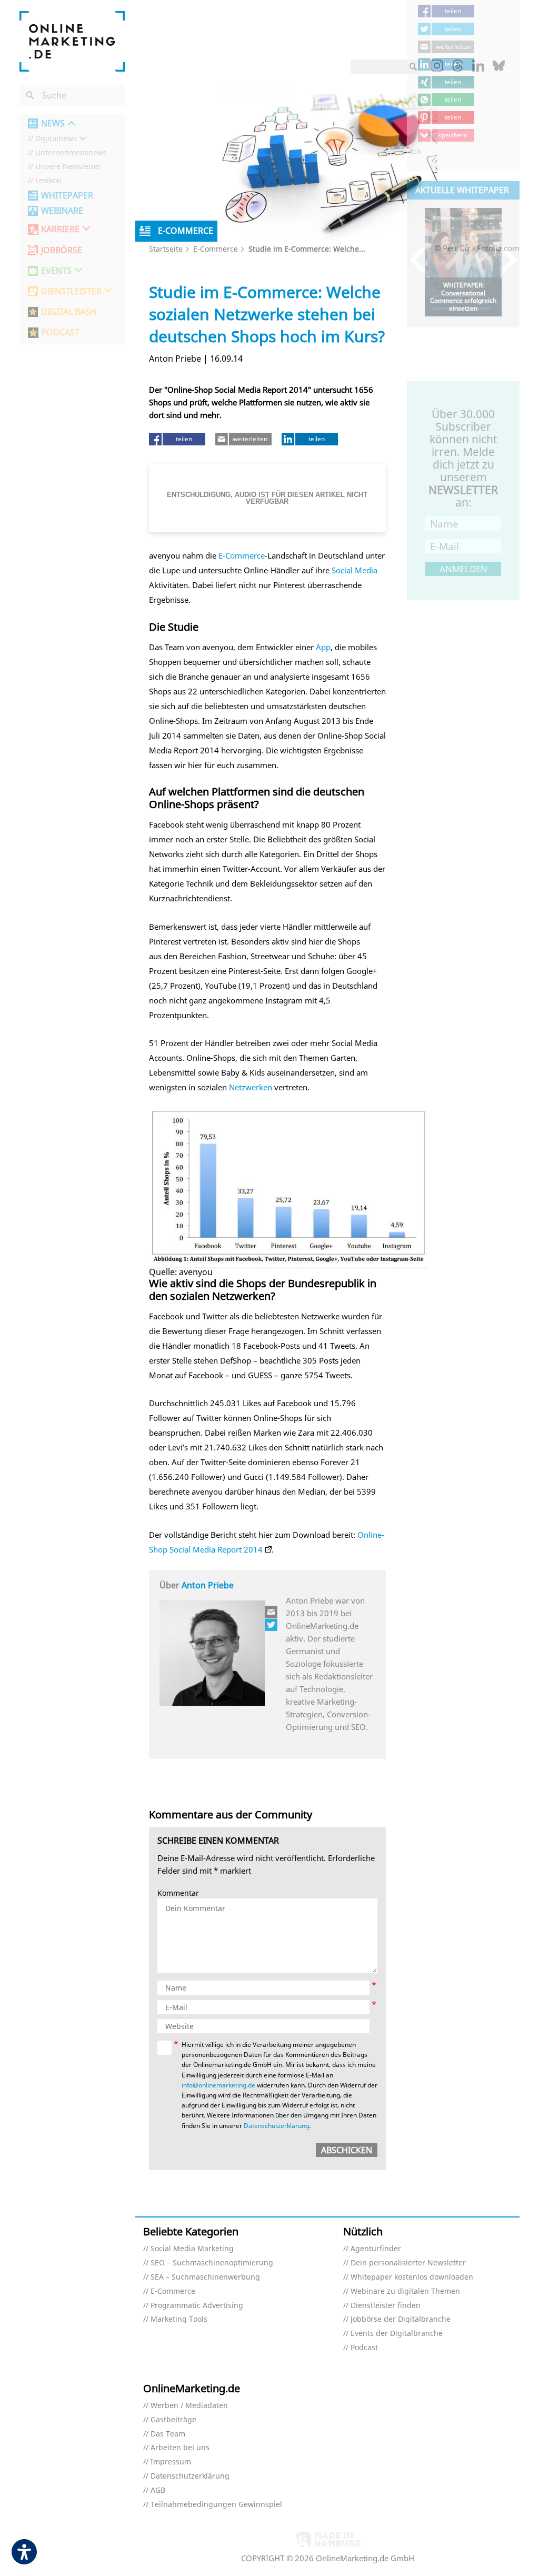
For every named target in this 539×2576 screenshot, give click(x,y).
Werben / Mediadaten (189, 2406)
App (323, 647)
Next (504, 260)
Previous (422, 260)
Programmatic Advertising (197, 2306)
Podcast (364, 2348)
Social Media (355, 570)
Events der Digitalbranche (397, 2334)
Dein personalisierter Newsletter (408, 2263)
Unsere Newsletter (68, 167)
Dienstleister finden (386, 2306)
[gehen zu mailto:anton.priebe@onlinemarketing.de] (272, 1612)
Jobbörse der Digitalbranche (401, 2319)
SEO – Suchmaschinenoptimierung (212, 2263)
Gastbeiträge (173, 2420)
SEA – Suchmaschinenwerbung (205, 2277)
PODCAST (60, 332)
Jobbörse (62, 250)
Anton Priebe (208, 1585)
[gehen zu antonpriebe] (272, 1625)
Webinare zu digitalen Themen (405, 2291)
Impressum (171, 2462)
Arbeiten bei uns (180, 2448)
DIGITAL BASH (69, 312)
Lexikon (48, 181)
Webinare (62, 211)
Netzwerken (251, 1087)
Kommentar (178, 1893)
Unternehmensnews (71, 153)
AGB (158, 2490)
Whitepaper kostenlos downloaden (412, 2277)
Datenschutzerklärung (276, 2126)
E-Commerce (216, 249)
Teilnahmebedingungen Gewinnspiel (216, 2505)
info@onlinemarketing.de (218, 2085)
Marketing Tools (179, 2319)
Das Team (168, 2434)
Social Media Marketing (192, 2249)
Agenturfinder (376, 2249)
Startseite (166, 249)
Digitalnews (56, 139)
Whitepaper (67, 196)
